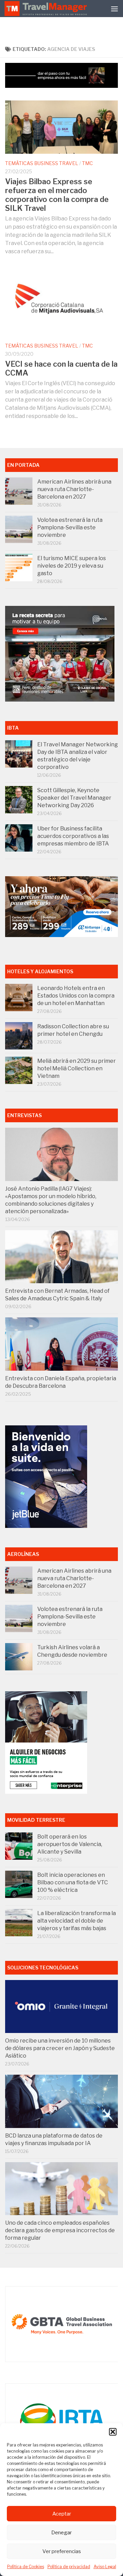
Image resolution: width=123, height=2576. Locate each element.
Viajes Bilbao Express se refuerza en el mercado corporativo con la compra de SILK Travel (57, 195)
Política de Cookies (26, 2567)
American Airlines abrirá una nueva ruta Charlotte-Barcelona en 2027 (74, 489)
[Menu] (114, 9)
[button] (113, 2432)
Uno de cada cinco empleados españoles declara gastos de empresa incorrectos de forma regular (60, 2230)
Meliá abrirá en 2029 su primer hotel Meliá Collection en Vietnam (77, 1068)
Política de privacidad (69, 2567)
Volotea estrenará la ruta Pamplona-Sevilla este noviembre (70, 527)
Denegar (61, 2533)
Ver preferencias (62, 2551)
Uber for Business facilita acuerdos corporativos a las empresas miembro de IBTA (73, 836)
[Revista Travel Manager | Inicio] (46, 9)
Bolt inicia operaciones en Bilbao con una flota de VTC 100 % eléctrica (73, 1882)
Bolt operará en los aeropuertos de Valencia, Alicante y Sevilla (70, 1844)
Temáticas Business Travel (42, 163)
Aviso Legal (105, 2567)
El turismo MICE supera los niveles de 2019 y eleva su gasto (72, 566)
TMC (87, 163)
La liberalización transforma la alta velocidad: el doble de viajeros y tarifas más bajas (77, 1921)
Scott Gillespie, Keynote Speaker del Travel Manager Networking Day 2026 (74, 798)
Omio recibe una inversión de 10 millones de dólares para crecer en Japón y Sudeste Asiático (60, 2048)
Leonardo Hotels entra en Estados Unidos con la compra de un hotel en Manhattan (76, 996)
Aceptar (62, 2514)
